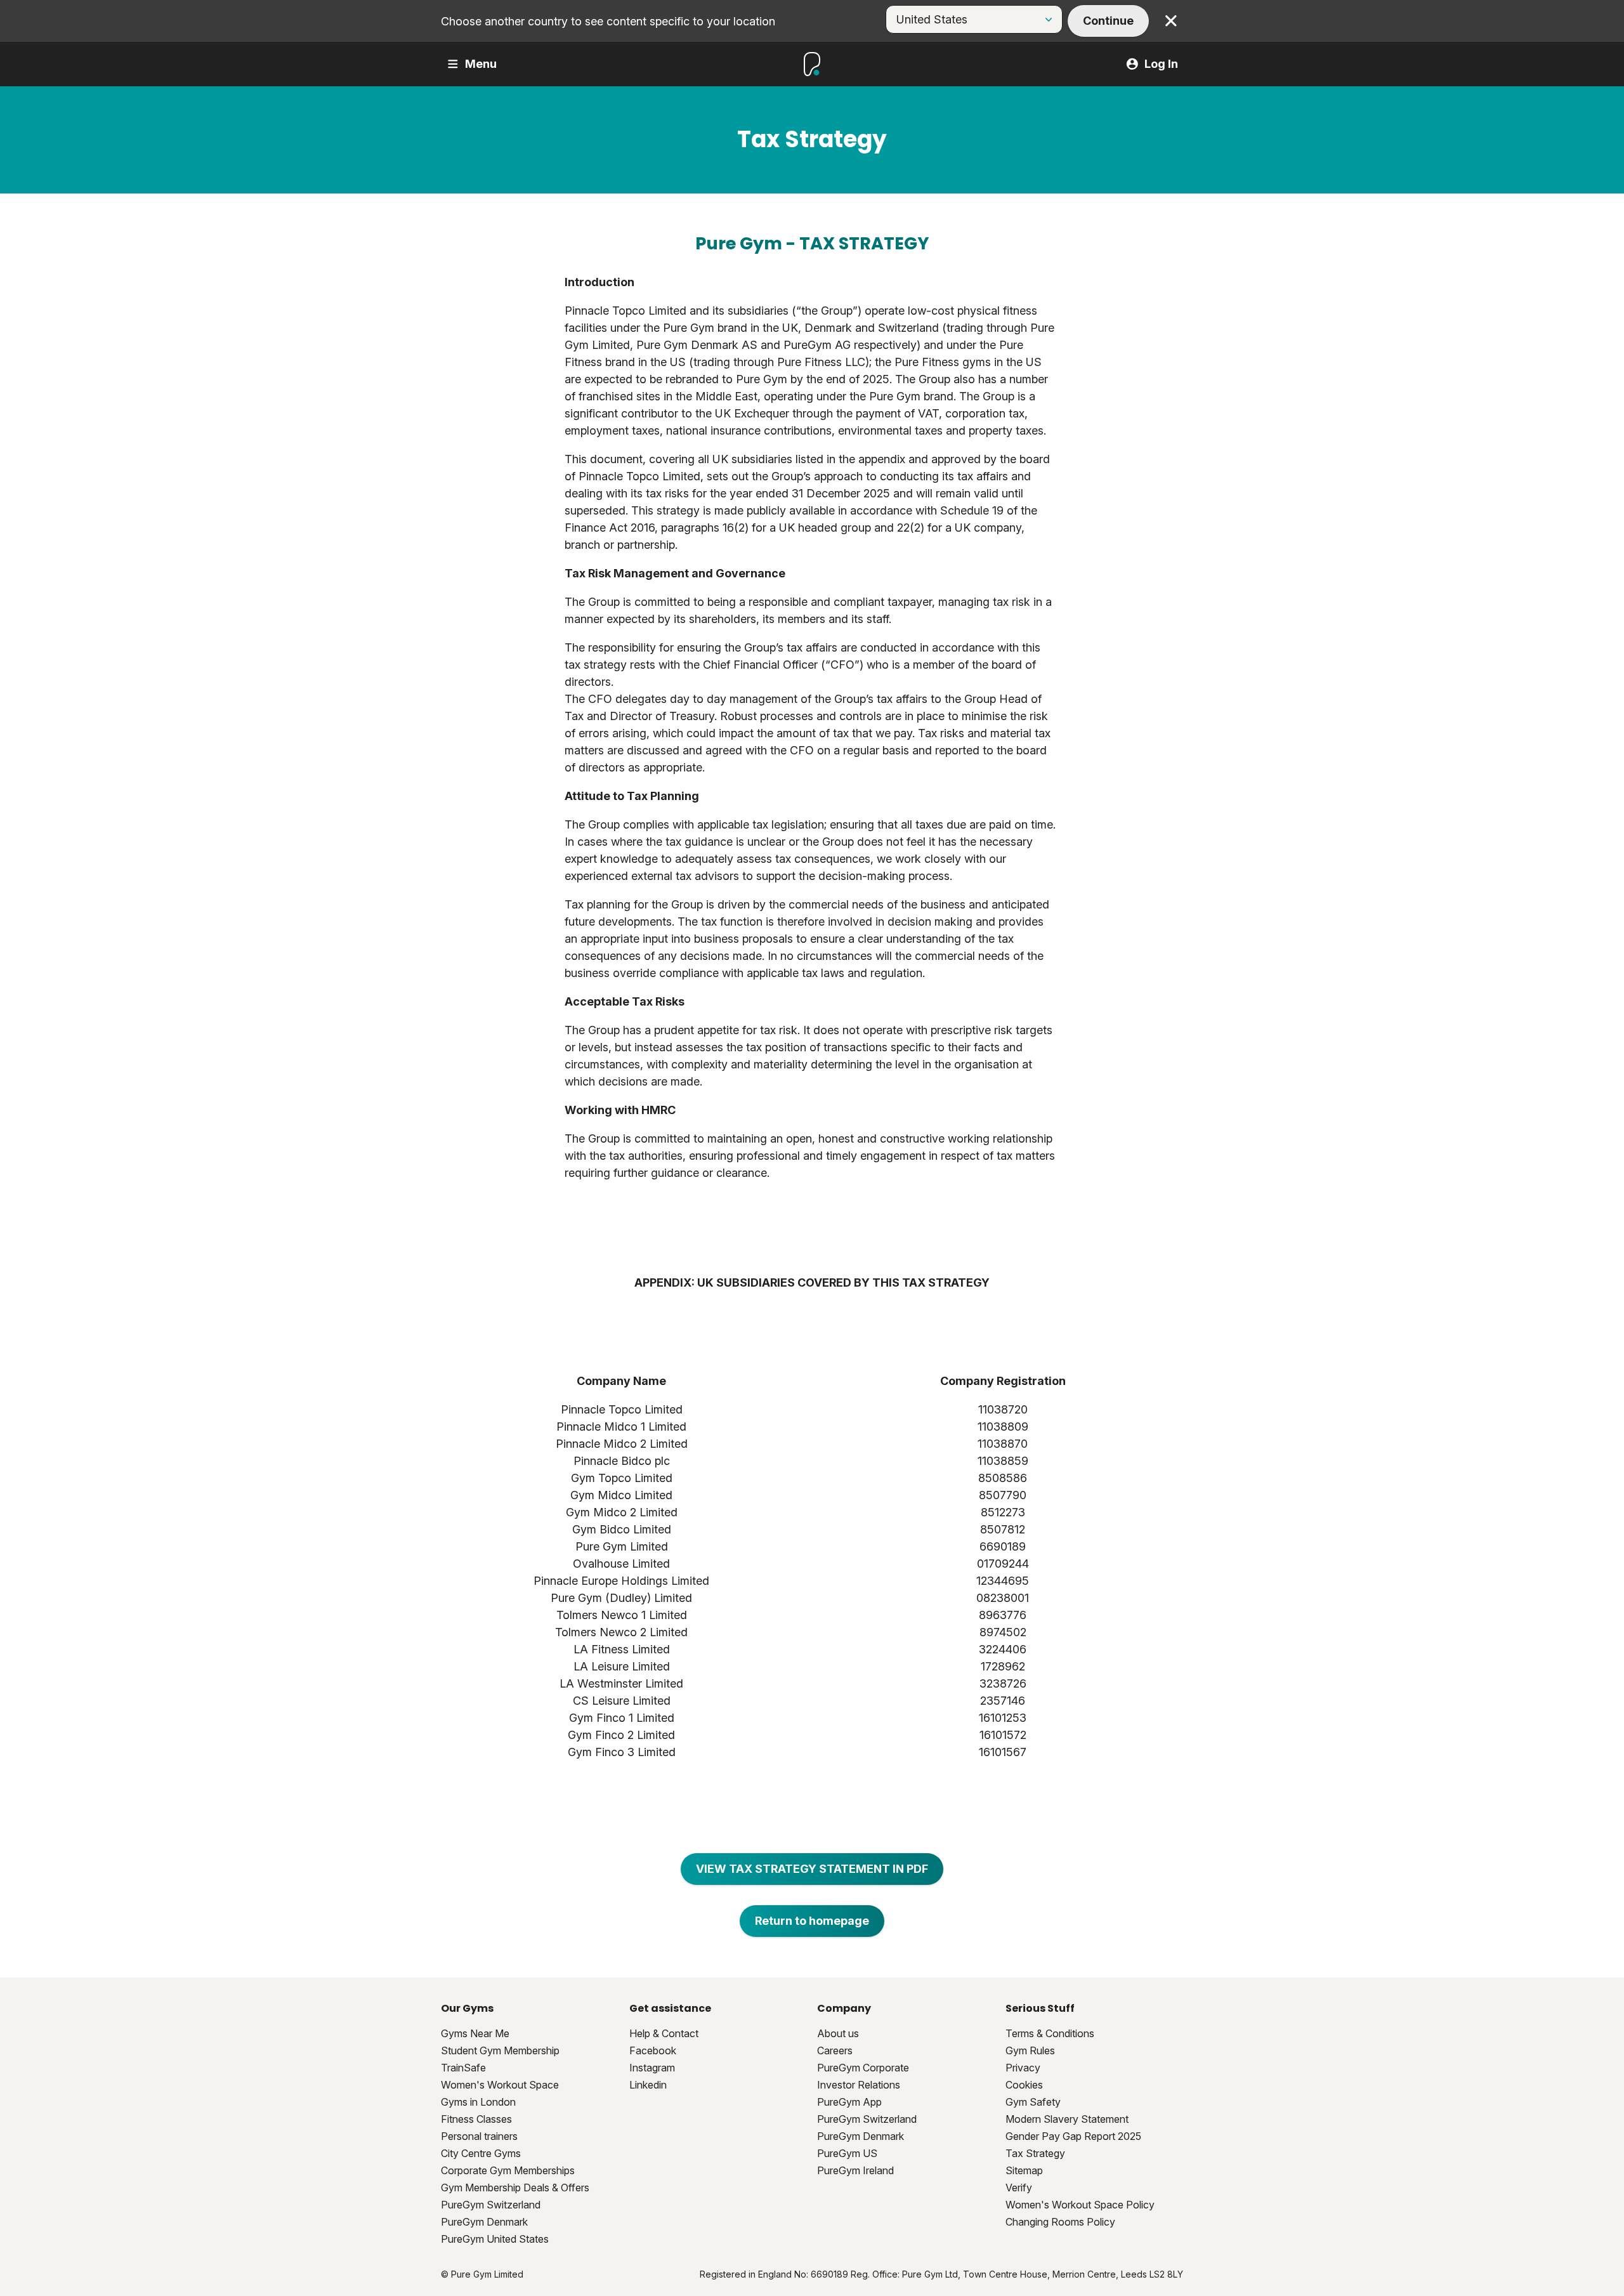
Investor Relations (859, 2085)
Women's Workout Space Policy (1080, 2205)
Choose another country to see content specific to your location (608, 21)
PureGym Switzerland (491, 2205)
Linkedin (648, 2085)
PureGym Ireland (855, 2170)
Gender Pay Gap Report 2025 (1073, 2136)
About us (838, 2033)
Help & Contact (664, 2033)
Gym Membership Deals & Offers (515, 2188)
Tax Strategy (1035, 2153)
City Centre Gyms (481, 2153)
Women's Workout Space (500, 2085)
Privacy (1023, 2068)
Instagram (652, 2068)
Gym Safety (1033, 2102)
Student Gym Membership (500, 2050)
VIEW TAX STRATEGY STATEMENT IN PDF (812, 1869)
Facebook (653, 2050)
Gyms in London (478, 2102)
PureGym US (847, 2153)
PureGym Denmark (484, 2222)
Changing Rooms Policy (1060, 2222)
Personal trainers (479, 2136)
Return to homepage (812, 1921)
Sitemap (1024, 2170)
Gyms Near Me (475, 2033)
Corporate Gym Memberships (508, 2170)
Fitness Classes (476, 2119)
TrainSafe (463, 2068)
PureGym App (849, 2102)
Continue (1108, 21)
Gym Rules (1030, 2050)
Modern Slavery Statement (1067, 2119)
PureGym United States (495, 2239)
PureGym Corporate (863, 2068)
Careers (835, 2050)
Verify (1019, 2188)
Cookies (1024, 2085)
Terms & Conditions (1050, 2033)
